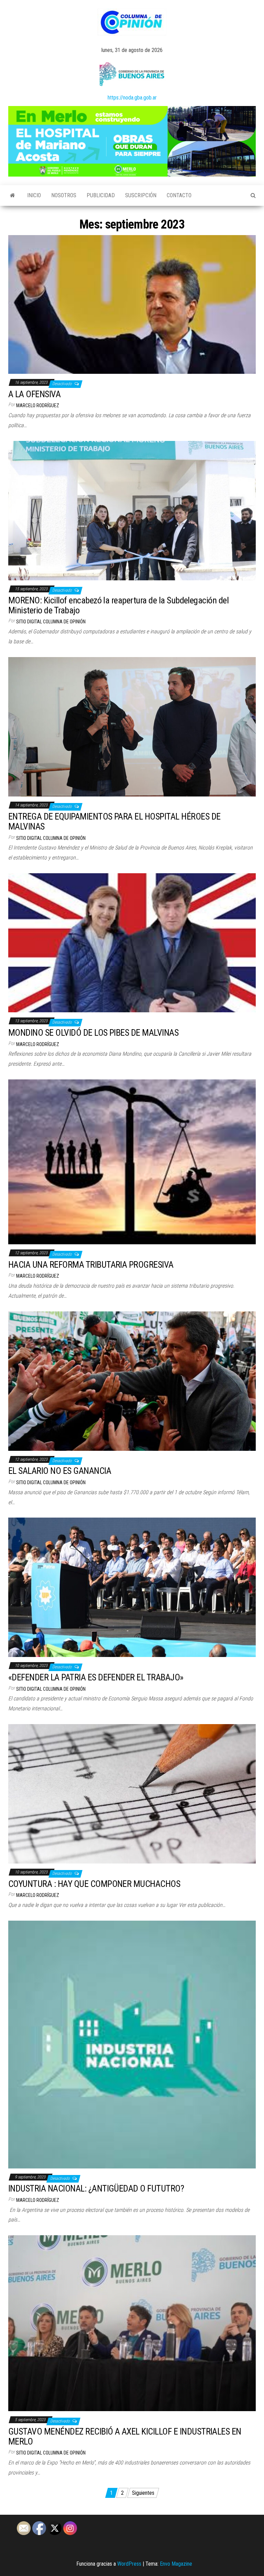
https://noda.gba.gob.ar (132, 98)
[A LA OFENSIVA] (132, 304)
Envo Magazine (176, 2564)
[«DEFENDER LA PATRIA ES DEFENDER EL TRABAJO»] (132, 1587)
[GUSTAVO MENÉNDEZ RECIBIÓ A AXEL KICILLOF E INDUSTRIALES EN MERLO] (132, 2323)
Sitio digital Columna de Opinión (51, 622)
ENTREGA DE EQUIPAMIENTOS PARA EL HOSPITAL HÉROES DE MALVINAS (114, 821)
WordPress (129, 2564)
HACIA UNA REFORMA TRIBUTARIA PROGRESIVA (91, 1265)
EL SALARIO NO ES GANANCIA (60, 1471)
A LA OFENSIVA (34, 394)
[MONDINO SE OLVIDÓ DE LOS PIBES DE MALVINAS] (132, 942)
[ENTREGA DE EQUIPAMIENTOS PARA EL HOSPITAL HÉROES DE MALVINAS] (132, 726)
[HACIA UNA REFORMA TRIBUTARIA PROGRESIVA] (132, 1162)
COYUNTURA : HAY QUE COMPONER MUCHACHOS (94, 1884)
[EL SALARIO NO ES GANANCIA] (132, 1381)
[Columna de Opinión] (13, 196)
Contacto (179, 195)
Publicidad (101, 195)
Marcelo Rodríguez (38, 405)
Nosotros (64, 195)
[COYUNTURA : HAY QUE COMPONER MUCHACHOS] (132, 1793)
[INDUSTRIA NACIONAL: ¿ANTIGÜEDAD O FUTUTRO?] (132, 2044)
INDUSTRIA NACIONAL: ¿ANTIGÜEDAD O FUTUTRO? (96, 2188)
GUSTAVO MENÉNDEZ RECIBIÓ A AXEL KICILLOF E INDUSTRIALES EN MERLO (125, 2436)
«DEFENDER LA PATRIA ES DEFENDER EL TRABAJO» (96, 1677)
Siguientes (143, 2493)
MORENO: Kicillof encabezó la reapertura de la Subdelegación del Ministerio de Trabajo (118, 605)
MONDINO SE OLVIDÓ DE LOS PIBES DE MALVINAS (93, 1033)
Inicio (34, 195)
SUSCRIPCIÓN (141, 195)
